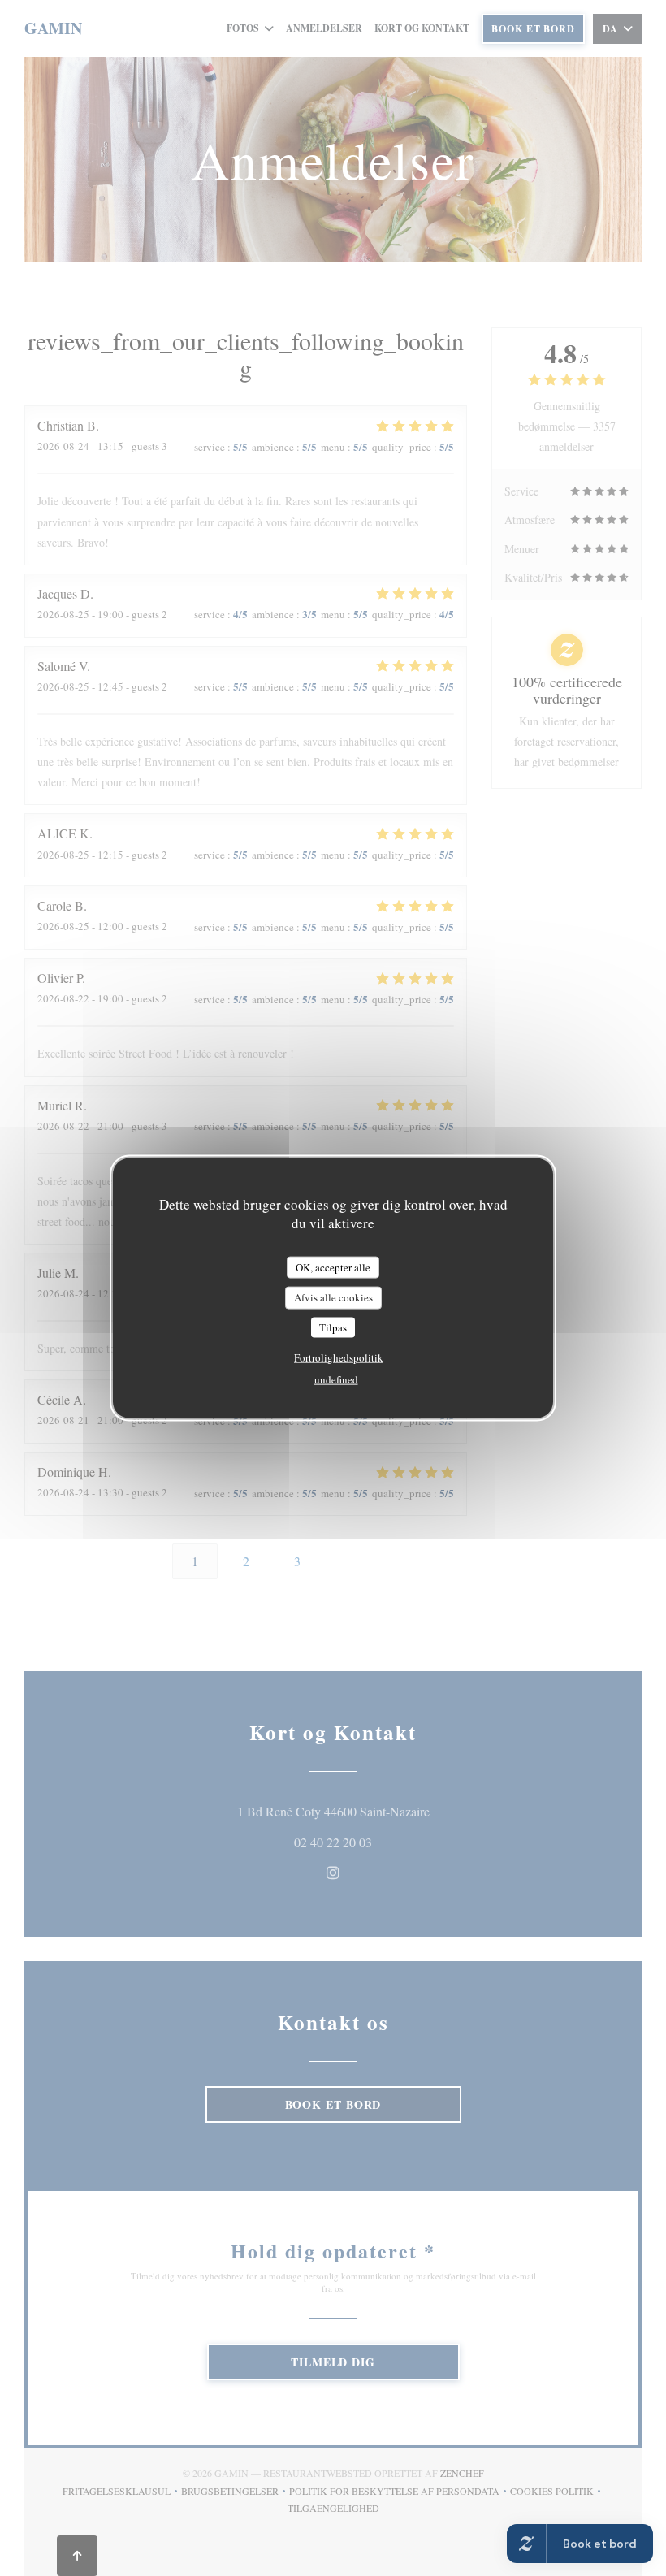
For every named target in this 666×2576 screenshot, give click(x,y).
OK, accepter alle (333, 1266)
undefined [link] (336, 1379)
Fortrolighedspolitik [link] (339, 1357)
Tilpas (333, 1327)
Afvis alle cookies (333, 1297)
